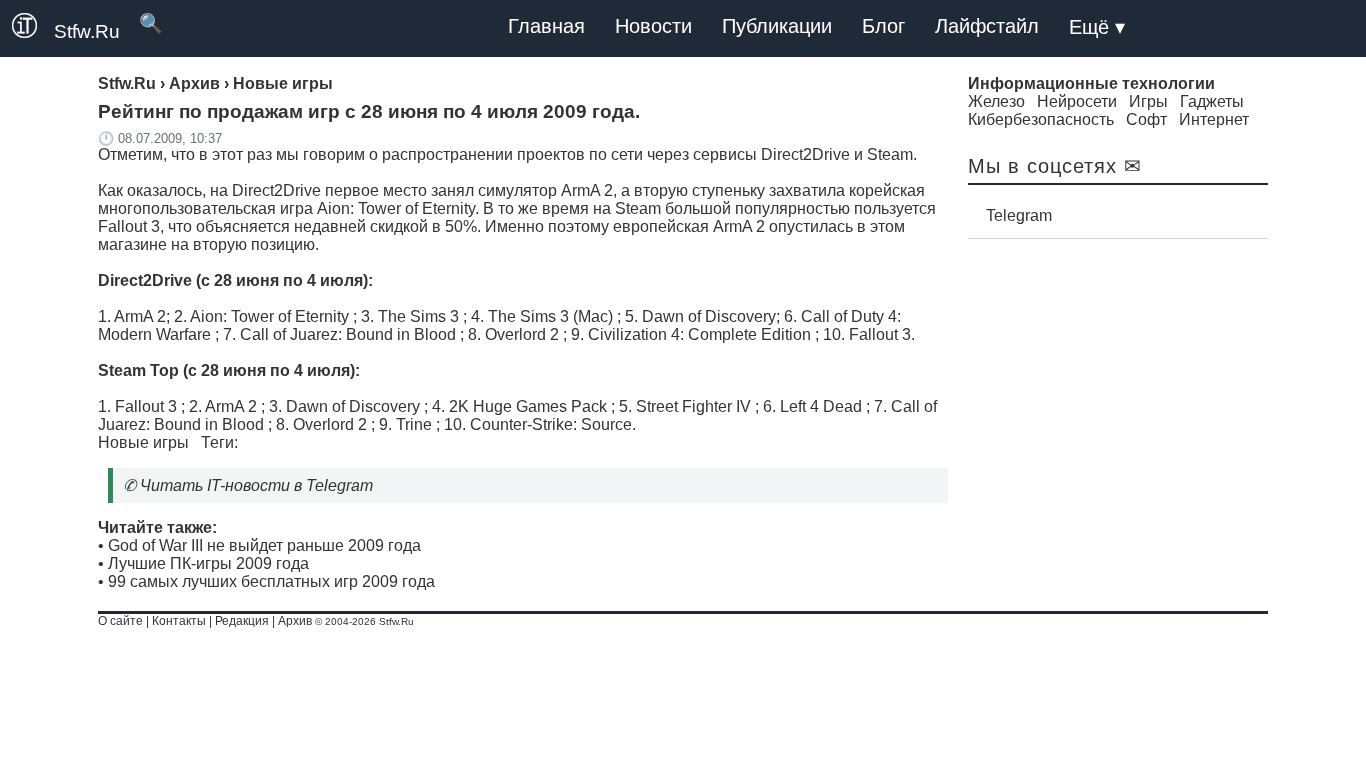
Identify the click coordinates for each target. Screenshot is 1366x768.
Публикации (777, 26)
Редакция (242, 621)
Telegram (1019, 215)
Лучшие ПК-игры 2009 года (208, 563)
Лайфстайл (987, 26)
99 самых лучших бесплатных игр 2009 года (271, 581)
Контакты (179, 621)
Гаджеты (1212, 101)
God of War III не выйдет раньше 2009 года (264, 545)
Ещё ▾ (1097, 27)
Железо (996, 101)
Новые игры (143, 442)
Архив (295, 621)
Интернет (1214, 119)
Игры (1148, 101)
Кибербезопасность (1041, 119)
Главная (546, 26)
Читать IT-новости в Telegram (256, 485)
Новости (653, 26)
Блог (883, 26)
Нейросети (1077, 101)
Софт (1146, 119)
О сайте (120, 621)
